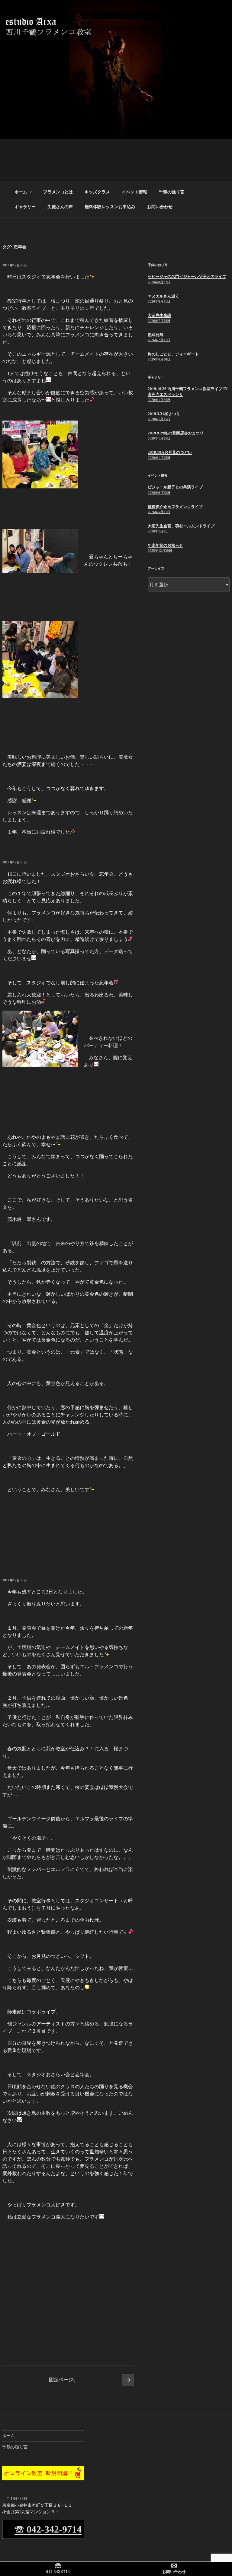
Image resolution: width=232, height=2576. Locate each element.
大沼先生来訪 (159, 315)
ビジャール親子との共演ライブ (175, 487)
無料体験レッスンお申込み (110, 207)
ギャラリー (25, 207)
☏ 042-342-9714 (48, 2529)
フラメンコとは (58, 192)
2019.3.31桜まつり (164, 414)
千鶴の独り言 (172, 192)
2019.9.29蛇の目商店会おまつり (176, 433)
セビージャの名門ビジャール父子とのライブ (187, 276)
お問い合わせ (160, 207)
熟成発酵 (156, 335)
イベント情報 (134, 192)
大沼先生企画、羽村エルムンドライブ (181, 526)
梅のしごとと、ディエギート (173, 354)
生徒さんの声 (60, 207)
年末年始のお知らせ (165, 545)
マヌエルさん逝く (163, 296)
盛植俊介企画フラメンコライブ (175, 507)
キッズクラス (97, 192)
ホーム (21, 192)
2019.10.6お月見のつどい (170, 452)
